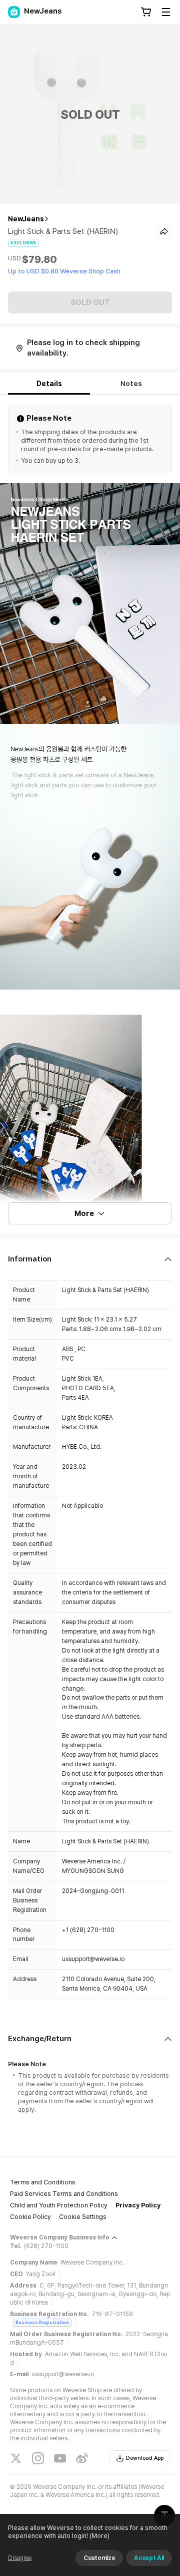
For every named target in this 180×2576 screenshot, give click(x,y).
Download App (145, 2458)
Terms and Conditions (43, 2182)
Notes (131, 384)
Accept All (149, 2558)
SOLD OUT (90, 302)
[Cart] (146, 12)
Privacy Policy (138, 2205)
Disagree (20, 2558)
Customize (99, 2558)
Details (49, 384)
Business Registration (42, 2322)
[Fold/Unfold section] (90, 1259)
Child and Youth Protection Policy (59, 2205)
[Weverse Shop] (14, 12)
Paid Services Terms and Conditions (64, 2194)
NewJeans (26, 219)
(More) (99, 2536)
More (84, 1213)
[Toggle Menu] (166, 12)
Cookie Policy (30, 2217)
